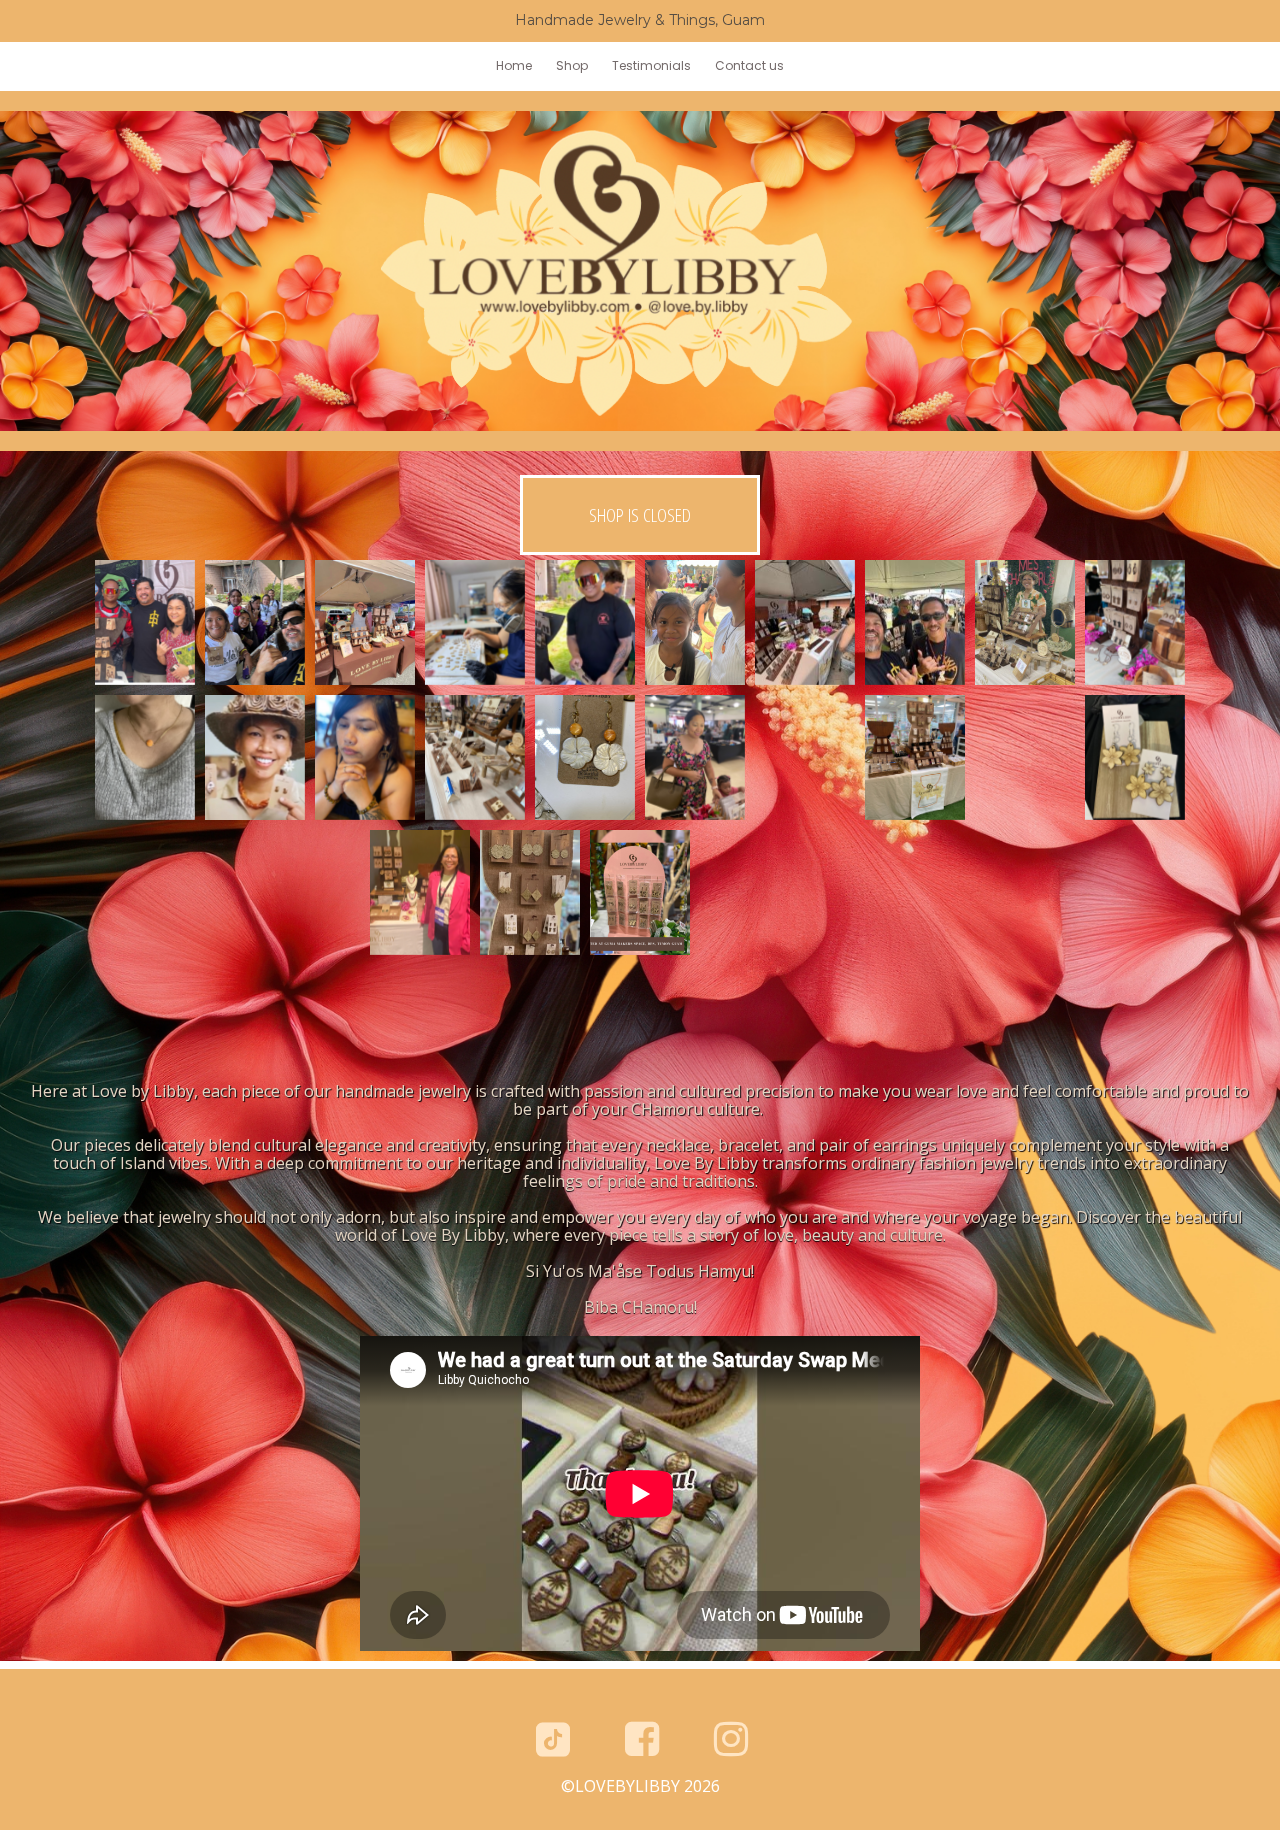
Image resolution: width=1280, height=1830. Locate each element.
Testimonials (651, 65)
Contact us (749, 65)
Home (514, 65)
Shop (572, 65)
